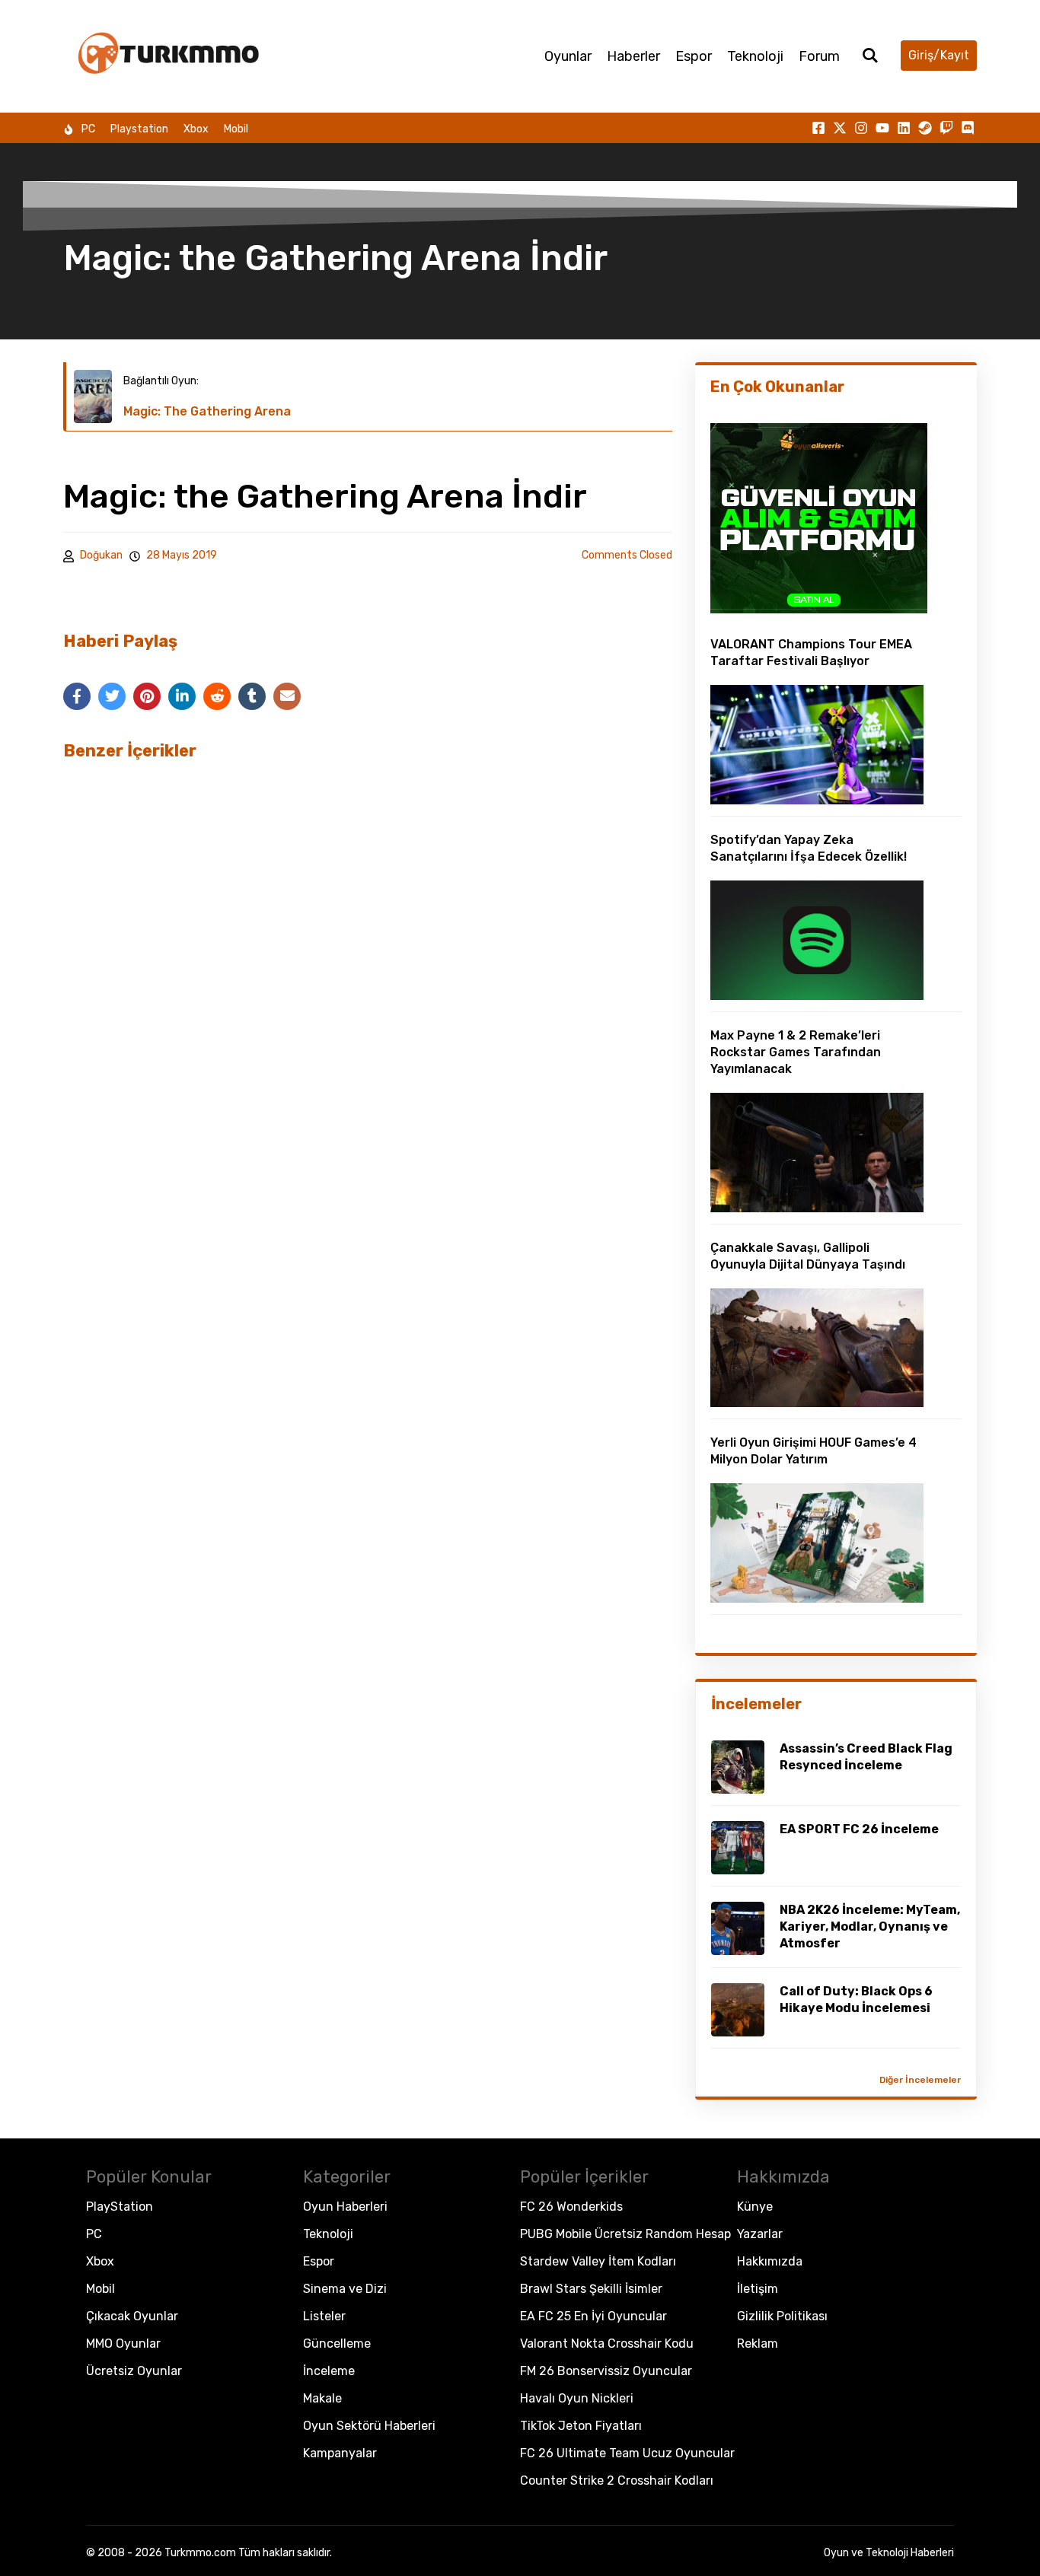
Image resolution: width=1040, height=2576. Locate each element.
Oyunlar (568, 56)
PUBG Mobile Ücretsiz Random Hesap (625, 2234)
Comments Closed (627, 555)
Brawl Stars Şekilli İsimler (591, 2289)
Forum (819, 56)
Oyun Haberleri (345, 2207)
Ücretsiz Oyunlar (134, 2371)
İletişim (758, 2289)
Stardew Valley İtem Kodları (598, 2261)
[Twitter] (112, 696)
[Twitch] (946, 128)
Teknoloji (755, 56)
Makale (322, 2398)
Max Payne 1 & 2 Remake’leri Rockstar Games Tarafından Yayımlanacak (796, 1052)
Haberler (633, 56)
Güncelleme (337, 2344)
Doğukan (101, 555)
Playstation (139, 129)
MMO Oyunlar (123, 2344)
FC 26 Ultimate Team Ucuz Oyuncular (627, 2453)
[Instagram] (861, 128)
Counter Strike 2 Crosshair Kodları (617, 2480)
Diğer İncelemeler (920, 2080)
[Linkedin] (904, 128)
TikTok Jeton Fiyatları (581, 2426)
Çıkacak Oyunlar (132, 2316)
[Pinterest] (147, 696)
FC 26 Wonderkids (571, 2207)
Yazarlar (760, 2234)
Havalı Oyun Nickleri (577, 2398)
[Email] (287, 696)
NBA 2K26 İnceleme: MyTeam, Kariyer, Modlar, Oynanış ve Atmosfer (870, 1926)
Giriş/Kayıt (939, 55)
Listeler (324, 2316)
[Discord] (968, 128)
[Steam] (925, 128)
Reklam (758, 2344)
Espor (694, 56)
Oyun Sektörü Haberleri (369, 2426)
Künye (755, 2207)
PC (88, 129)
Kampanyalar (340, 2453)
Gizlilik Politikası (782, 2316)
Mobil (236, 129)
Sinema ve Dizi (345, 2289)
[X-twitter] (840, 128)
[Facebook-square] (818, 128)
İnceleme (329, 2371)
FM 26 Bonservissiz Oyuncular (606, 2371)
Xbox (196, 129)
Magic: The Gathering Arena (207, 411)
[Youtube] (882, 128)
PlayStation (120, 2207)
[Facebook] (77, 696)
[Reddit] (217, 696)
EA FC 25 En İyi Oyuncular (593, 2316)
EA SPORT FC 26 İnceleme (859, 1829)
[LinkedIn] (182, 696)
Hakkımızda (770, 2261)
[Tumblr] (252, 696)
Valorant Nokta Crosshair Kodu (607, 2344)
